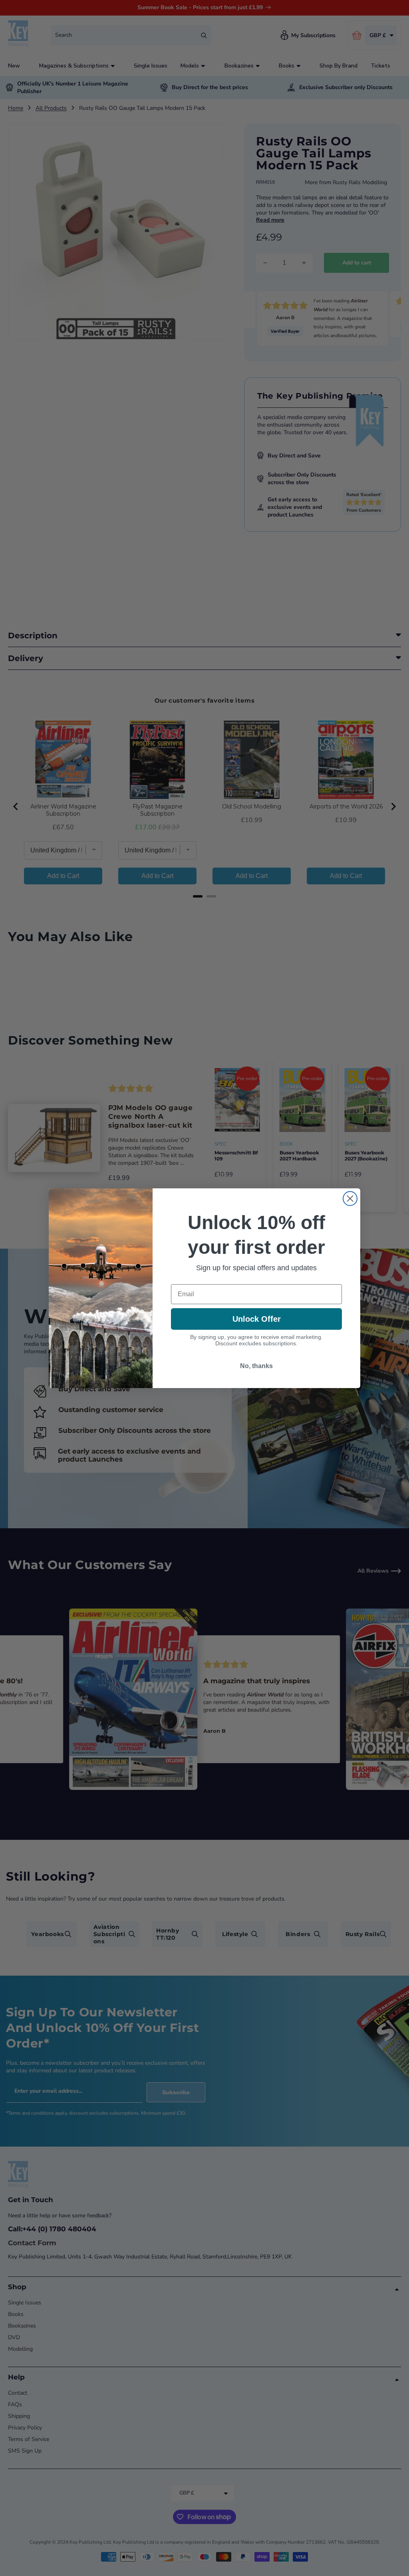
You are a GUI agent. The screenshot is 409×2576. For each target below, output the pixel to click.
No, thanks (256, 1366)
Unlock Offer (257, 1319)
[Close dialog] (350, 1199)
